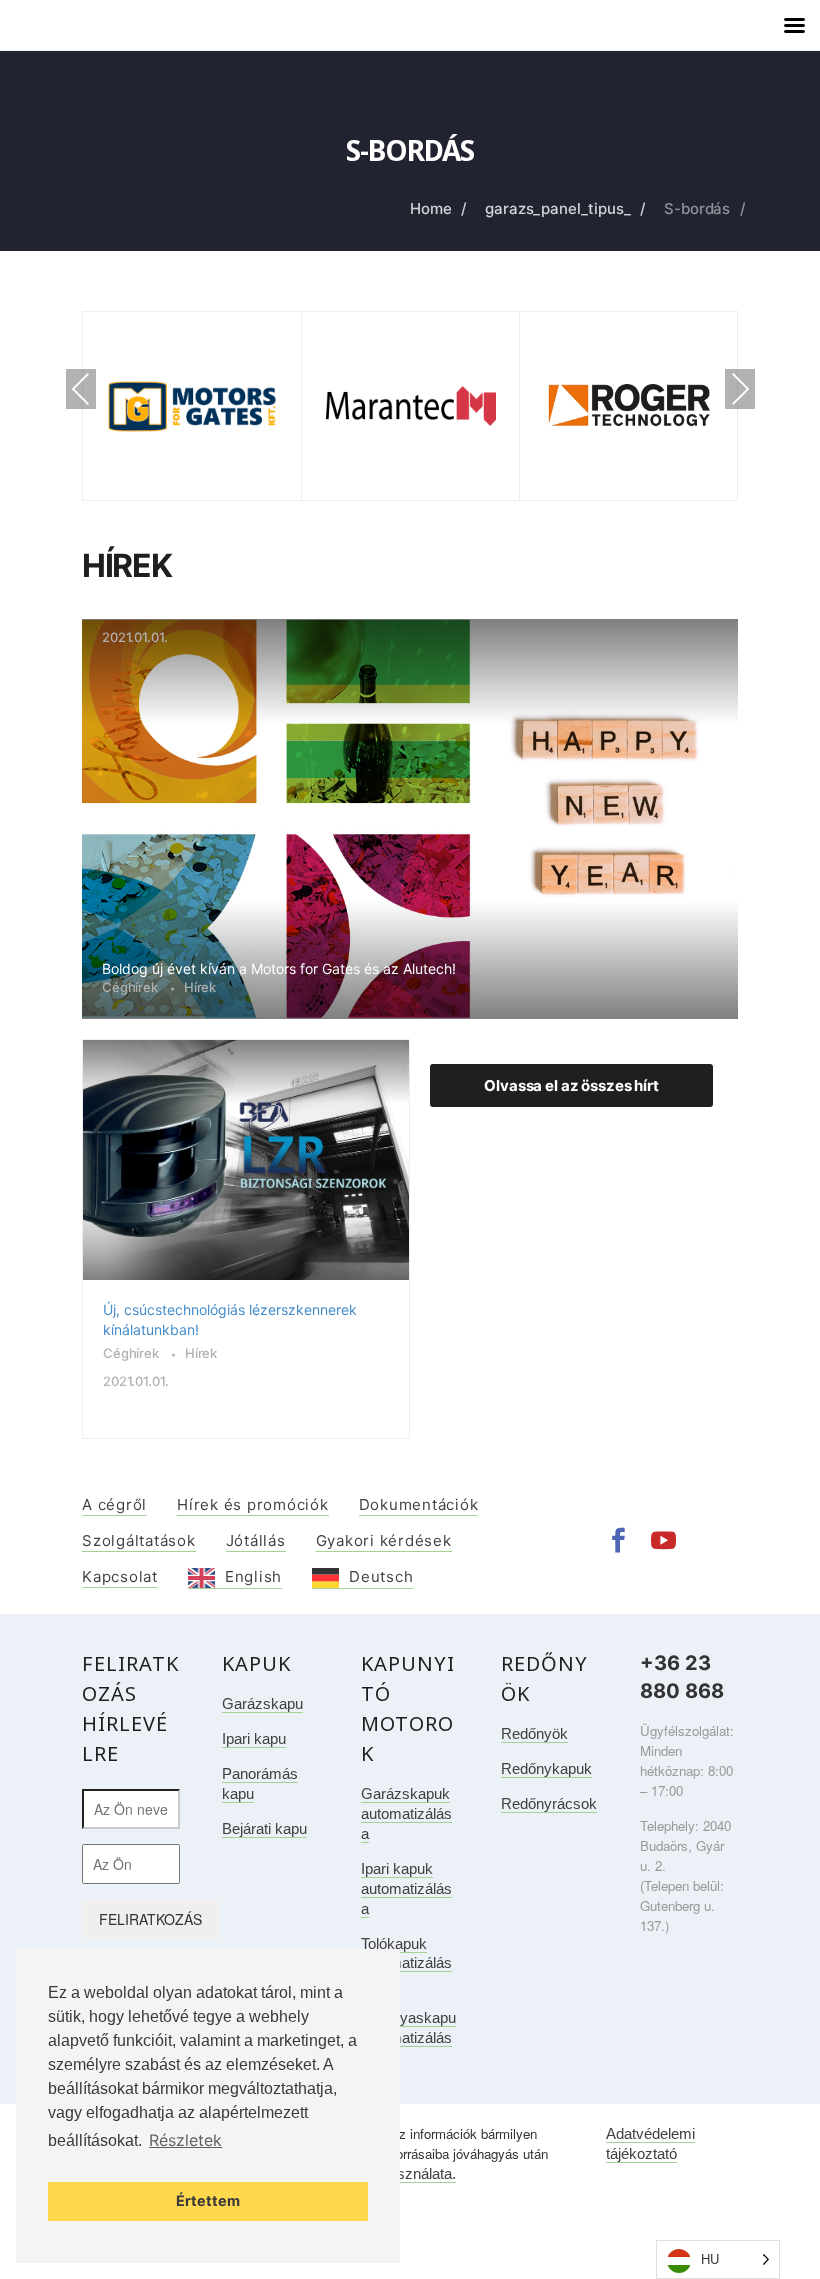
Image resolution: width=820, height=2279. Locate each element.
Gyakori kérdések (384, 1540)
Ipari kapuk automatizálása (406, 1888)
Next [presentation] (740, 389)
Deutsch (381, 1576)
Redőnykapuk (546, 1768)
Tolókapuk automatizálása (406, 1963)
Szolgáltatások (139, 1540)
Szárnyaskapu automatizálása (408, 2037)
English (253, 1576)
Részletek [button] (185, 2140)
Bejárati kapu (264, 1828)
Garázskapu (262, 1703)
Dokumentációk (419, 1504)
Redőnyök (534, 1733)
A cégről (114, 1504)
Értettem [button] (208, 2200)
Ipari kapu (254, 1738)
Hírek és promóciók (253, 1504)
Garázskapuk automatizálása (406, 1813)
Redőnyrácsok (549, 1803)
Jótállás (256, 1540)
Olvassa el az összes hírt (571, 1085)
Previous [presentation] (81, 391)
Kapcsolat (120, 1576)
